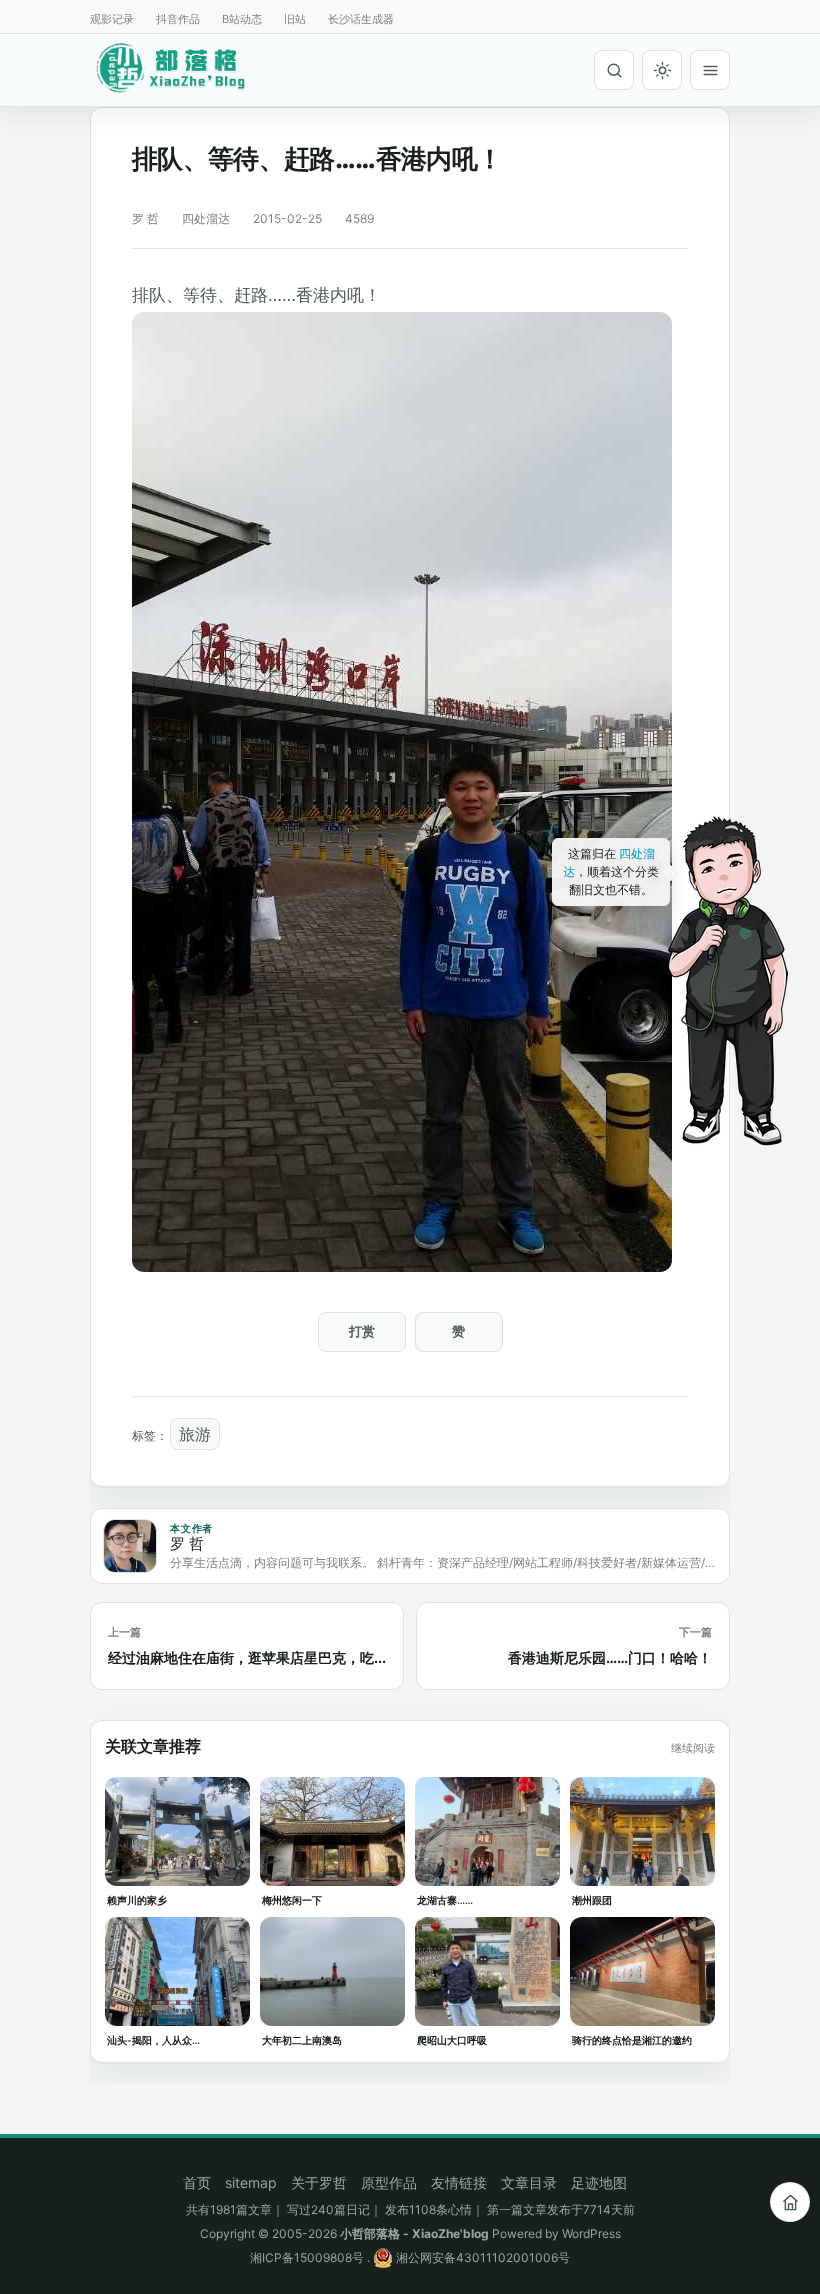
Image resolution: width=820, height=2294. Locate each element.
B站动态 (242, 19)
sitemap (251, 2182)
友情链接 (459, 2182)
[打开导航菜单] (710, 70)
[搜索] (614, 70)
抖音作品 (178, 19)
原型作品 (389, 2182)
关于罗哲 (319, 2182)
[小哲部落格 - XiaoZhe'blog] (185, 67)
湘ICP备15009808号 (307, 2257)
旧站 (295, 19)
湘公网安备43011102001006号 (481, 2257)
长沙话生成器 (361, 19)
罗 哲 (145, 218)
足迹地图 (599, 2182)
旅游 (195, 1434)
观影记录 (112, 19)
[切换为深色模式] (662, 70)
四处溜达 (206, 218)
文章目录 (529, 2182)
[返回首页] (790, 2202)
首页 (197, 2182)
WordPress (591, 2233)
